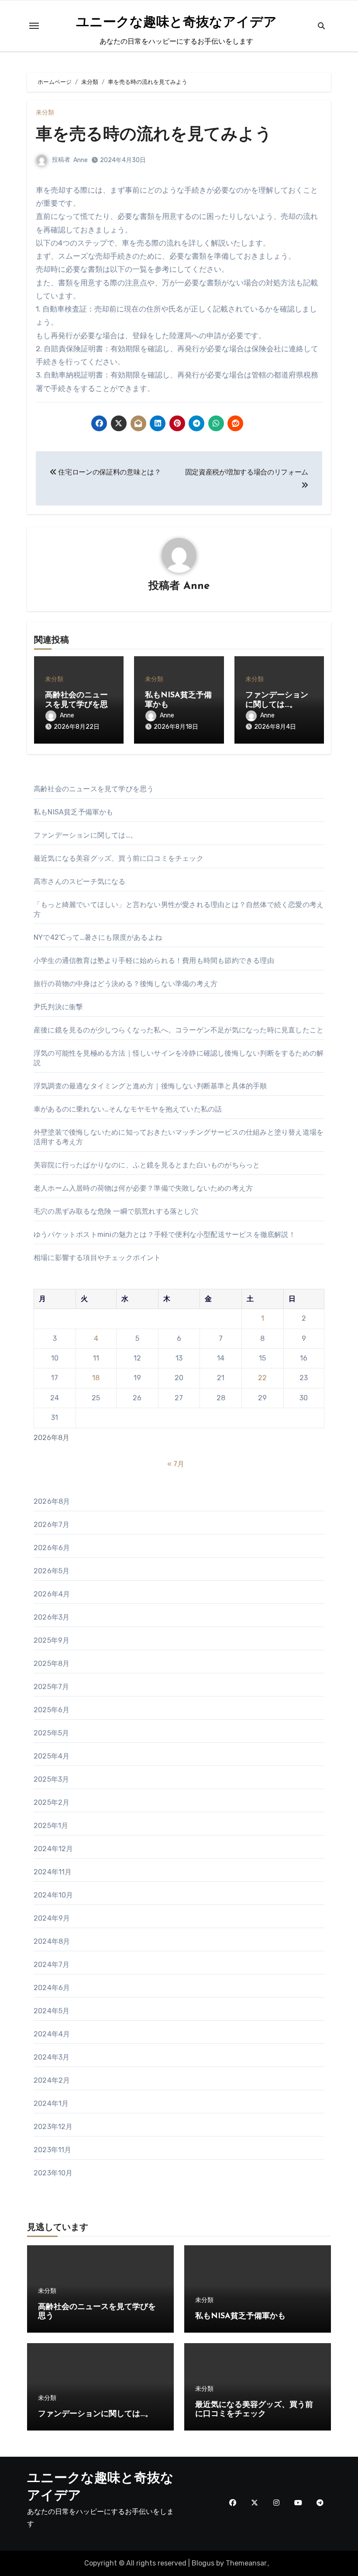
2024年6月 (52, 1988)
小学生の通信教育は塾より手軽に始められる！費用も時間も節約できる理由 (154, 961)
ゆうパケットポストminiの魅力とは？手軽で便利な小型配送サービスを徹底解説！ (165, 1234)
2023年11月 (53, 2150)
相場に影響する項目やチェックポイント (97, 1258)
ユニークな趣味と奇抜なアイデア (176, 23)
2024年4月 (52, 2034)
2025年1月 (51, 1826)
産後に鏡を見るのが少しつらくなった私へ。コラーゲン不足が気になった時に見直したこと (179, 1030)
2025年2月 (52, 1802)
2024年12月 (53, 1849)
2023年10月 (53, 2173)
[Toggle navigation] (34, 26)
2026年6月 (52, 1548)
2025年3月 (51, 1779)
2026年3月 (52, 1617)
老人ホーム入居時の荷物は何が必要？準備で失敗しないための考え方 (143, 1188)
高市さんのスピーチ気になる (80, 881)
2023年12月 (53, 2127)
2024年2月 (52, 2080)
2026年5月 (52, 1571)
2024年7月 (52, 1965)
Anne (81, 160)
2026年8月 (52, 1501)
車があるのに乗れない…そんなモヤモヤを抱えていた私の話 (128, 1109)
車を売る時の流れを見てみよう (154, 135)
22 (262, 1378)
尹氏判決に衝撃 (58, 1007)
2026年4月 (52, 1594)
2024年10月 (53, 1895)
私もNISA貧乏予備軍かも (74, 812)
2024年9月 (52, 1918)
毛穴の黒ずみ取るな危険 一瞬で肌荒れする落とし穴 (116, 1211)
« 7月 (176, 1464)
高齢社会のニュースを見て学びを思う (76, 705)
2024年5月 (52, 2011)
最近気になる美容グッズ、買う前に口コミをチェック (119, 858)
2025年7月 (51, 1687)
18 (96, 1378)
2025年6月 (52, 1710)
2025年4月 (52, 1756)
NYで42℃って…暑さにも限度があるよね (98, 937)
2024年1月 (51, 2103)
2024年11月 (53, 1872)
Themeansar (246, 2563)
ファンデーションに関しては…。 (85, 835)
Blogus (203, 2563)
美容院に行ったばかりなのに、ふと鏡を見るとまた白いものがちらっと (147, 1165)
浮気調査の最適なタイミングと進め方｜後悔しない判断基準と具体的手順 (150, 1086)
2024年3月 (52, 2057)
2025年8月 (52, 1664)
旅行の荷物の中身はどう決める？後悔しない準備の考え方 (126, 984)
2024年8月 (52, 1941)
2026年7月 (52, 1525)
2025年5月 (51, 1733)
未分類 (45, 113)
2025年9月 (52, 1640)
